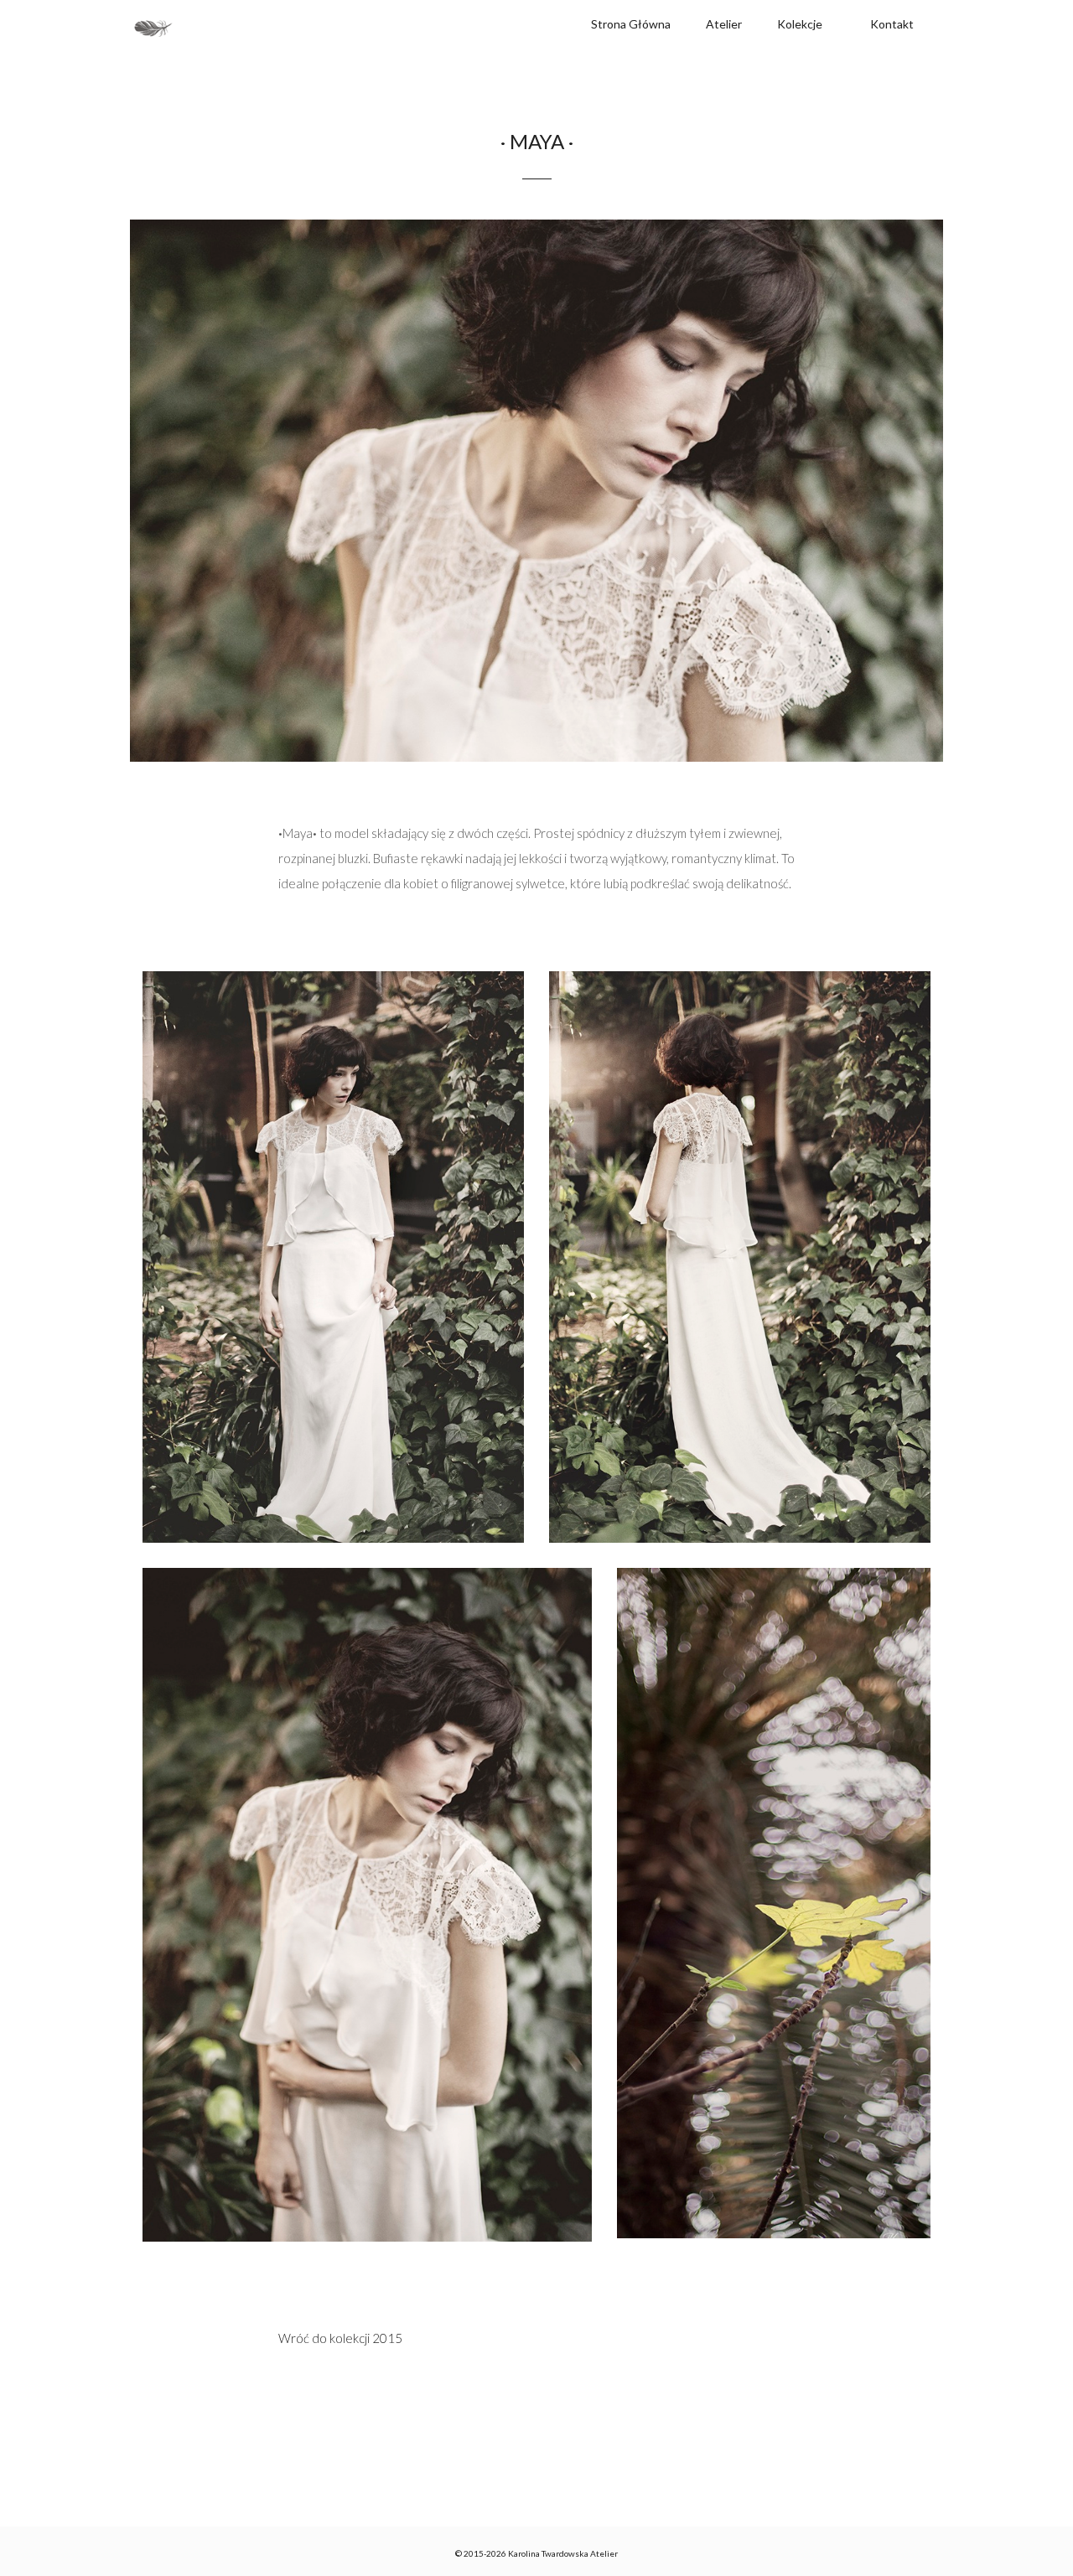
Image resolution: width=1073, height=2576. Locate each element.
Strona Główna (631, 24)
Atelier (724, 24)
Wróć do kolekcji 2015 (340, 2338)
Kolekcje (800, 24)
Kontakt (892, 24)
